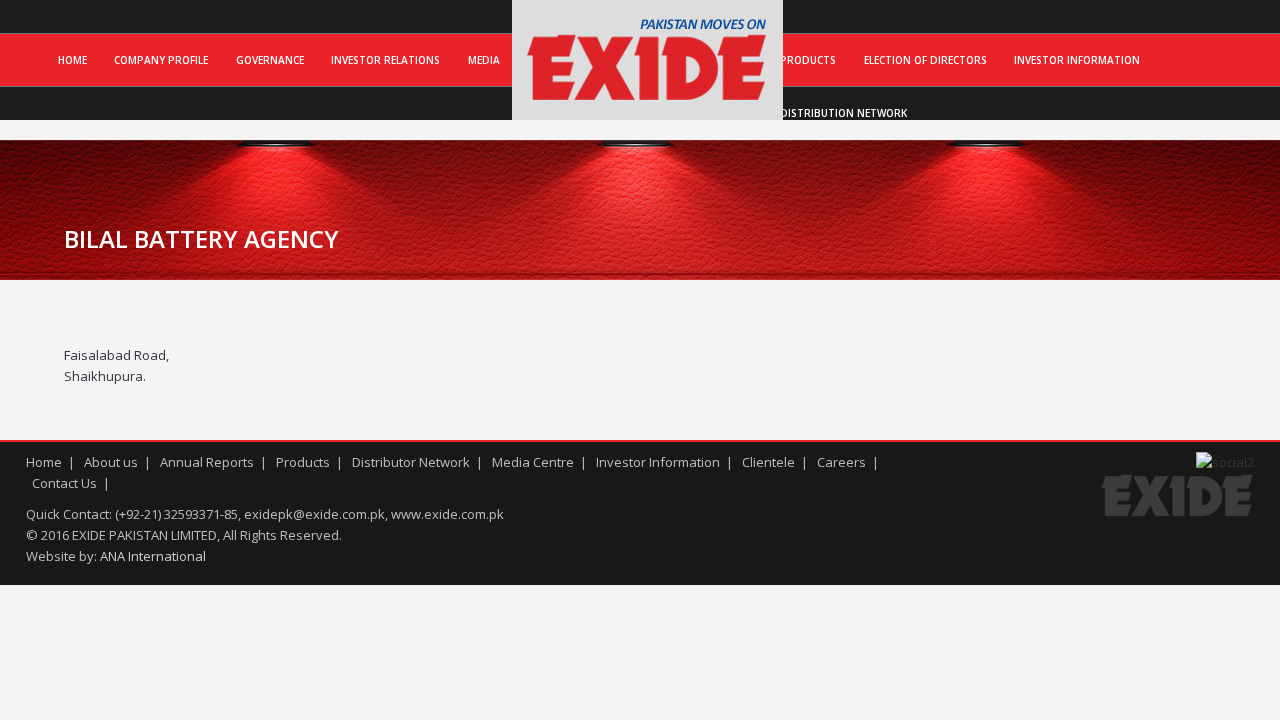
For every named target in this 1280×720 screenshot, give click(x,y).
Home (72, 60)
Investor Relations (385, 60)
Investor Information (1077, 60)
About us (111, 462)
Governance (270, 60)
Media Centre (533, 462)
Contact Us (64, 483)
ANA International (153, 556)
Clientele (768, 462)
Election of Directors (925, 60)
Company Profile (161, 60)
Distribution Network (843, 113)
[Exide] (647, 99)
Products (808, 60)
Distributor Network (411, 462)
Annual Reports (207, 462)
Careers (841, 462)
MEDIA (484, 60)
